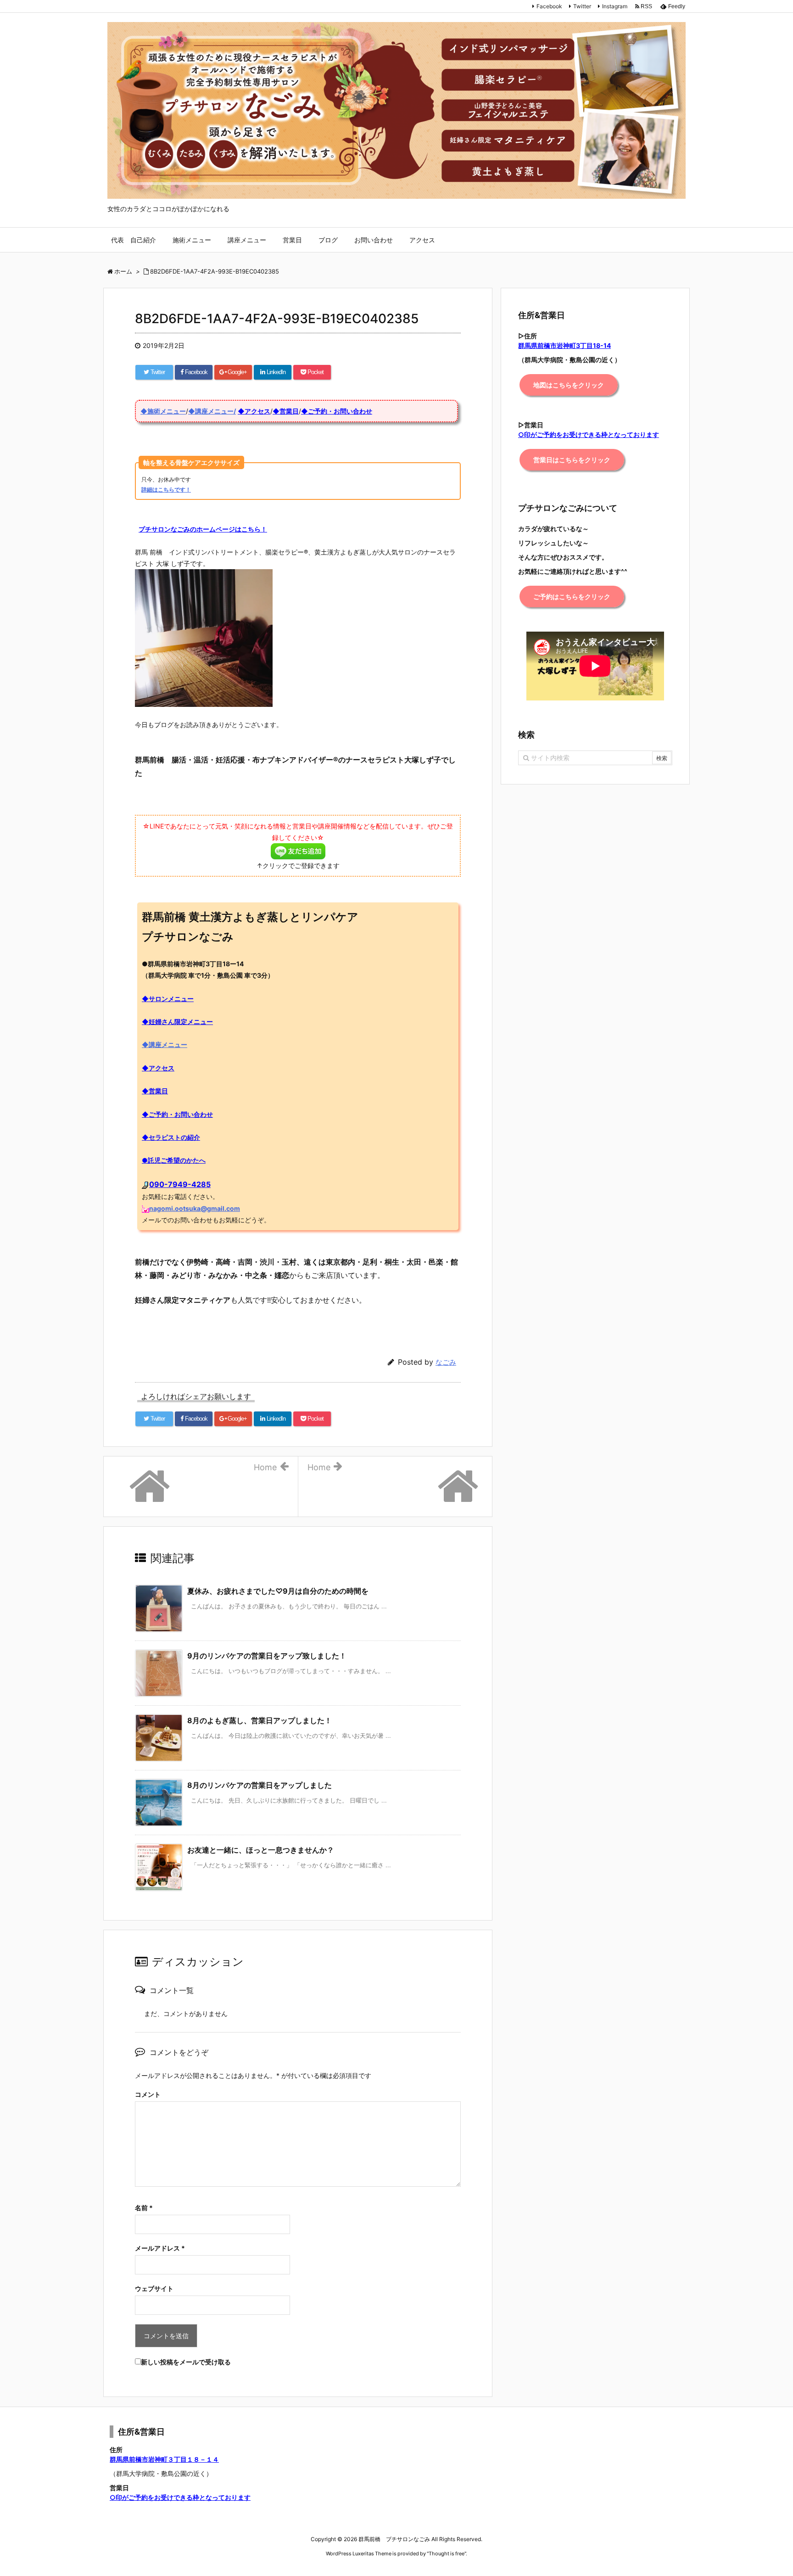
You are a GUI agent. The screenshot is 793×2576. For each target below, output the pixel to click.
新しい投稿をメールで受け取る (186, 2362)
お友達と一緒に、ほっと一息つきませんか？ (261, 1850)
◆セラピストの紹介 (171, 1137)
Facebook (549, 6)
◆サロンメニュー (168, 999)
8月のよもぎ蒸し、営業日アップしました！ (260, 1720)
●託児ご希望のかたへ (174, 1160)
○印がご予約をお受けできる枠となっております (180, 2497)
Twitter (582, 6)
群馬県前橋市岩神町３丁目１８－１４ (164, 2459)
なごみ (446, 1362)
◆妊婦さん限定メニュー (177, 1022)
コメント (148, 2094)
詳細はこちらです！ (166, 490)
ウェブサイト (154, 2288)
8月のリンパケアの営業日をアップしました (260, 1785)
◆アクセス (254, 411)
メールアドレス (160, 2248)
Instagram (615, 6)
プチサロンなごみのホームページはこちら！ (203, 529)
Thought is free (447, 2554)
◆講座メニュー (165, 1044)
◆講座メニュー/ (212, 411)
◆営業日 (286, 411)
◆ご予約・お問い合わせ (337, 411)
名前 (144, 2208)
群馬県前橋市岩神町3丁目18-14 (564, 345)
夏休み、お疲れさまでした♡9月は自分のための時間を (278, 1591)
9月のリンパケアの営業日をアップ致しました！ (267, 1656)
